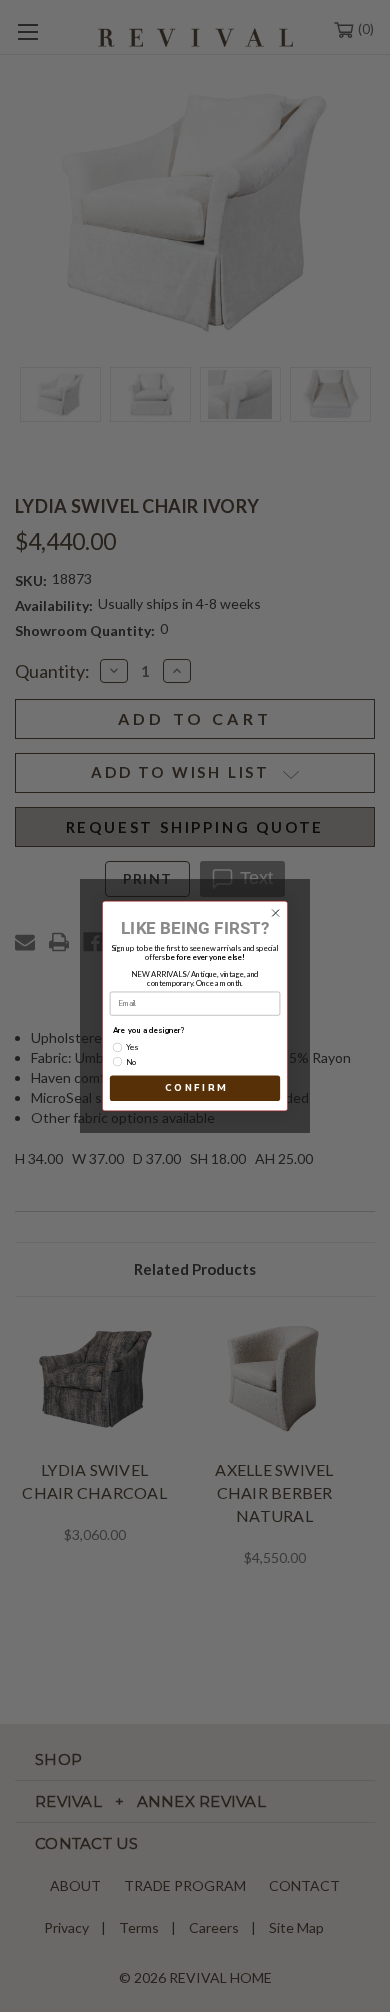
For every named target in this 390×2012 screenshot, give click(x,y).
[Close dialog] (275, 913)
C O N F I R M (194, 1088)
